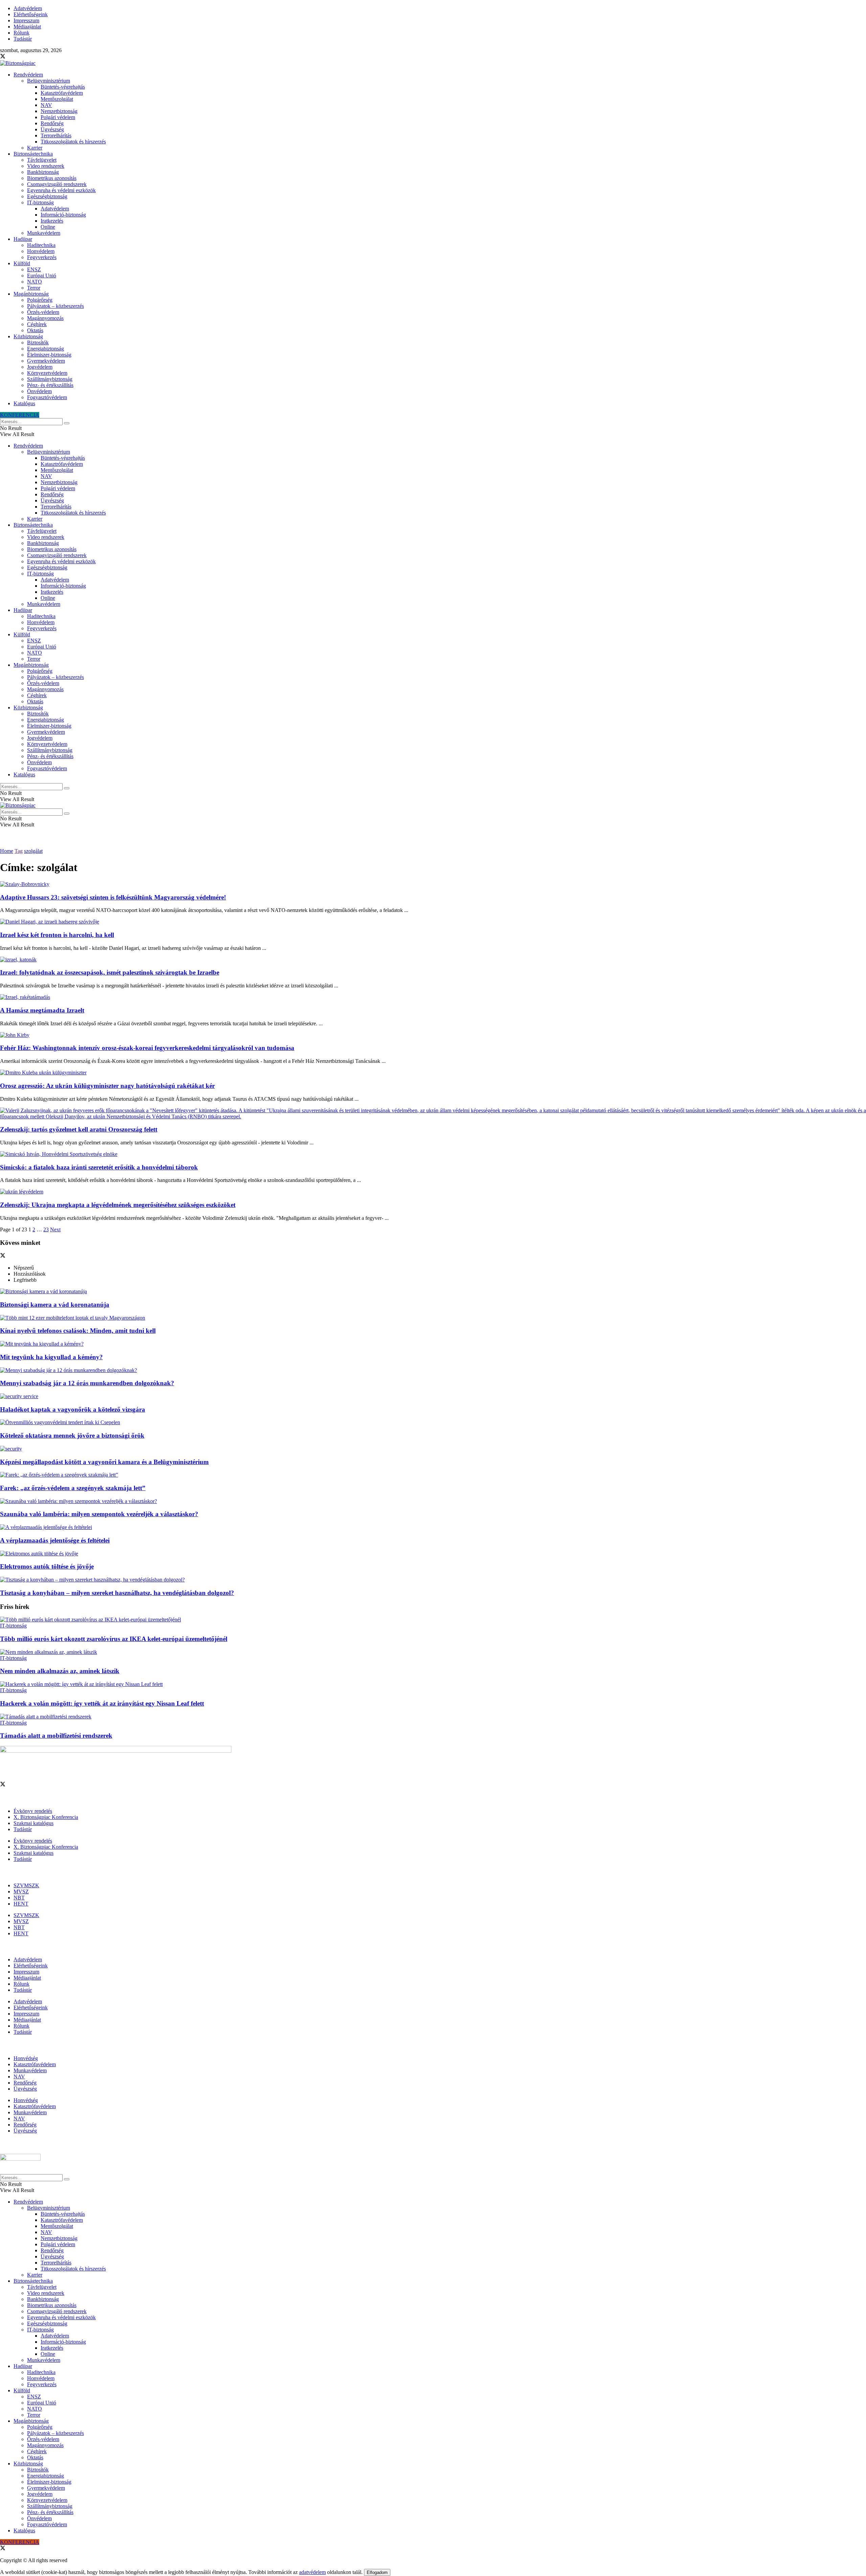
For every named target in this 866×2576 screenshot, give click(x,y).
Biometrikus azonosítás (52, 178)
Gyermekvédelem (46, 361)
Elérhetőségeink (31, 14)
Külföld (22, 263)
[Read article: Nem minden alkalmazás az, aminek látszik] (433, 1652)
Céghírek (37, 324)
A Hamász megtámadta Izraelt (42, 1010)
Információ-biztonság (63, 215)
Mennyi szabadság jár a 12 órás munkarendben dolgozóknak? (87, 1383)
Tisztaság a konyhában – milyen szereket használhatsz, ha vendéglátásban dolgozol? (117, 1593)
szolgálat (33, 851)
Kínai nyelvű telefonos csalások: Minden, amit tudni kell (78, 1331)
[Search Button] (67, 423)
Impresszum (26, 20)
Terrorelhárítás (56, 135)
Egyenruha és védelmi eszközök (61, 190)
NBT (19, 1898)
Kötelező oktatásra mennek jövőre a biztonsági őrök (72, 1435)
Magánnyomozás (45, 318)
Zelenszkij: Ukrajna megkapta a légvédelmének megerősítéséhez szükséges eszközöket (118, 1205)
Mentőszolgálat (57, 99)
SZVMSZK (26, 1885)
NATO (35, 282)
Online (48, 227)
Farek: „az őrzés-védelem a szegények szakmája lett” (73, 1488)
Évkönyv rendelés (33, 1811)
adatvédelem (312, 2572)
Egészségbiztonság (47, 196)
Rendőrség (52, 123)
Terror (34, 288)
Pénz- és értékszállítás (50, 385)
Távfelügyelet (42, 160)
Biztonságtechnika (33, 154)
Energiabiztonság (45, 349)
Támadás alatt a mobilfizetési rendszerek (56, 1736)
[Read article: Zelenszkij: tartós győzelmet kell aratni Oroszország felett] (433, 1114)
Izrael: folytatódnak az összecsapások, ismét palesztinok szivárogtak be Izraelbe (110, 972)
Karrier (35, 148)
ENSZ (34, 269)
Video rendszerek (46, 166)
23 (46, 1229)
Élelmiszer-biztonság (49, 355)
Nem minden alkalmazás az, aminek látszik (60, 1671)
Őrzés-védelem (43, 312)
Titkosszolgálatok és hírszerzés (73, 142)
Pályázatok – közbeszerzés (55, 306)
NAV (46, 105)
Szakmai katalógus (33, 1823)
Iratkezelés (52, 221)
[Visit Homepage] (18, 63)
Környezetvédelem (47, 373)
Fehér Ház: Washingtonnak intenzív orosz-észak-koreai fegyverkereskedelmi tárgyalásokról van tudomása (147, 1048)
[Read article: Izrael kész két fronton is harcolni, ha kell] (433, 922)
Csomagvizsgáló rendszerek (57, 184)
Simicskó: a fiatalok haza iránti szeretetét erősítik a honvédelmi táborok (99, 1167)
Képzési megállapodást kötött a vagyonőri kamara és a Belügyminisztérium (104, 1462)
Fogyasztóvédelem (47, 397)
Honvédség (26, 2058)
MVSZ (21, 1891)
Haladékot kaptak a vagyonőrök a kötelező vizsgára (73, 1409)
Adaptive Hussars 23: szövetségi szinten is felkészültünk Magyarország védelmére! (113, 897)
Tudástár (23, 39)
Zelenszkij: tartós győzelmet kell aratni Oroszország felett (79, 1129)
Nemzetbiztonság (59, 111)
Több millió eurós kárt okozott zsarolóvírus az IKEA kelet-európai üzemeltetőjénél (114, 1639)
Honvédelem (41, 251)
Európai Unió (42, 276)
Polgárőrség (40, 300)
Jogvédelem (40, 367)
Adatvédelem (28, 8)
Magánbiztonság (31, 294)
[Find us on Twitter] (3, 57)
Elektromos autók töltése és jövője (47, 1566)
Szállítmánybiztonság (50, 379)
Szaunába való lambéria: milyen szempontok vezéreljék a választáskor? (99, 1514)
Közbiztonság (28, 336)
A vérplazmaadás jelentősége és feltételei (55, 1540)
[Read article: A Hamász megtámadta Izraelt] (433, 997)
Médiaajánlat (27, 27)
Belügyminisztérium (49, 81)
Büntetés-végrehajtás (63, 87)
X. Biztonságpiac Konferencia (46, 1817)
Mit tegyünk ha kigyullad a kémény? (51, 1357)
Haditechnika (41, 245)
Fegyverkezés (42, 257)
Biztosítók (38, 343)
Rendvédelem (28, 75)
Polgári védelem (58, 117)
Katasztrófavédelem (62, 93)
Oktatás (35, 330)
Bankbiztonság (43, 172)
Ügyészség (52, 129)
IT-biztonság (40, 202)
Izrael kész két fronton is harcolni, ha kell (57, 935)
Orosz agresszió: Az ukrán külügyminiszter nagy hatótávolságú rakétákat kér (107, 1086)
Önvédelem (39, 391)
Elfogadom (377, 2572)
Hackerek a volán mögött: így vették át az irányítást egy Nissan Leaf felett (102, 1703)
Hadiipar (23, 239)
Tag (19, 851)
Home (7, 851)
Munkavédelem (44, 233)
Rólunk (21, 33)
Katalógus (24, 403)
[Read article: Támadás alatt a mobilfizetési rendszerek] (433, 1717)
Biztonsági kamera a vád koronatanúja (55, 1305)
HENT (21, 1904)
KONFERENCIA (20, 415)
